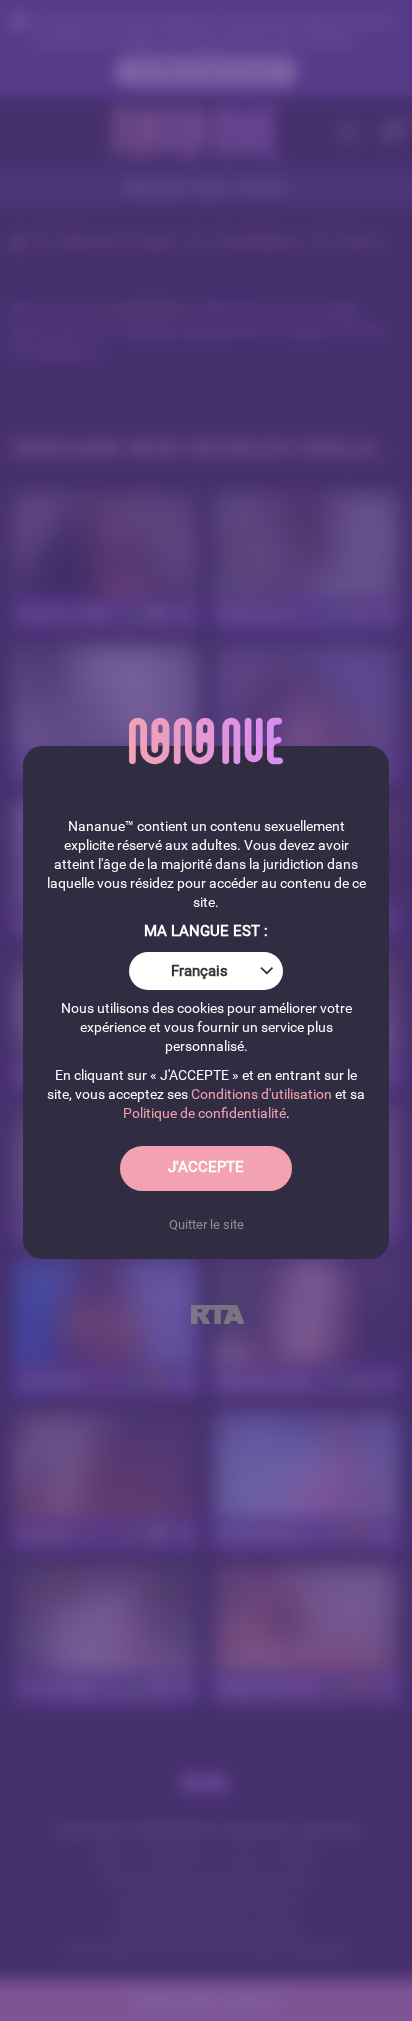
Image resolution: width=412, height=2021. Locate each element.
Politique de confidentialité (204, 1113)
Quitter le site (206, 1224)
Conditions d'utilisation (261, 1094)
